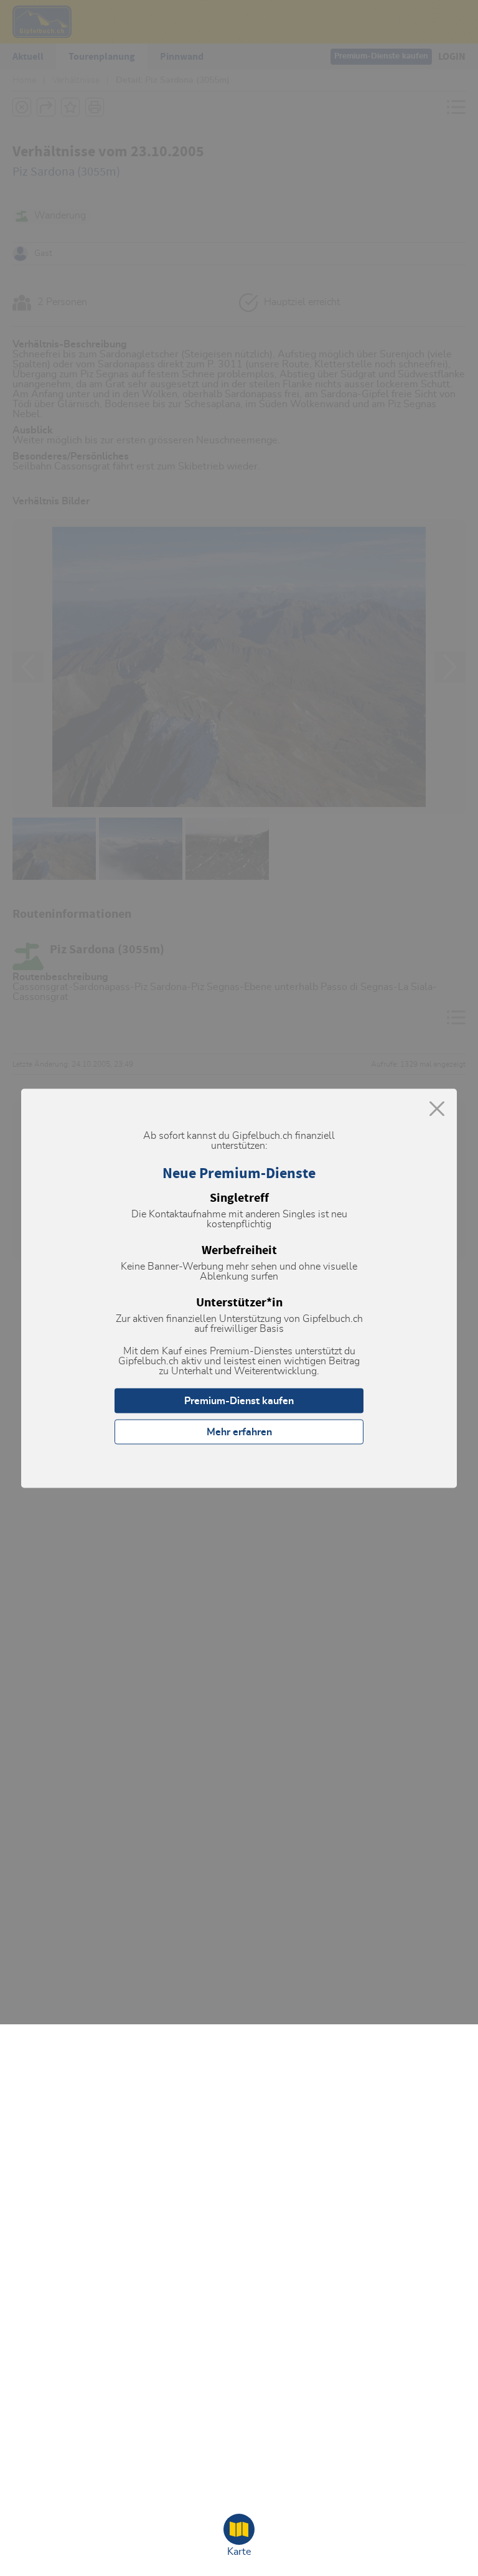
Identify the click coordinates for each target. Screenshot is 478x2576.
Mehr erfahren (239, 1432)
